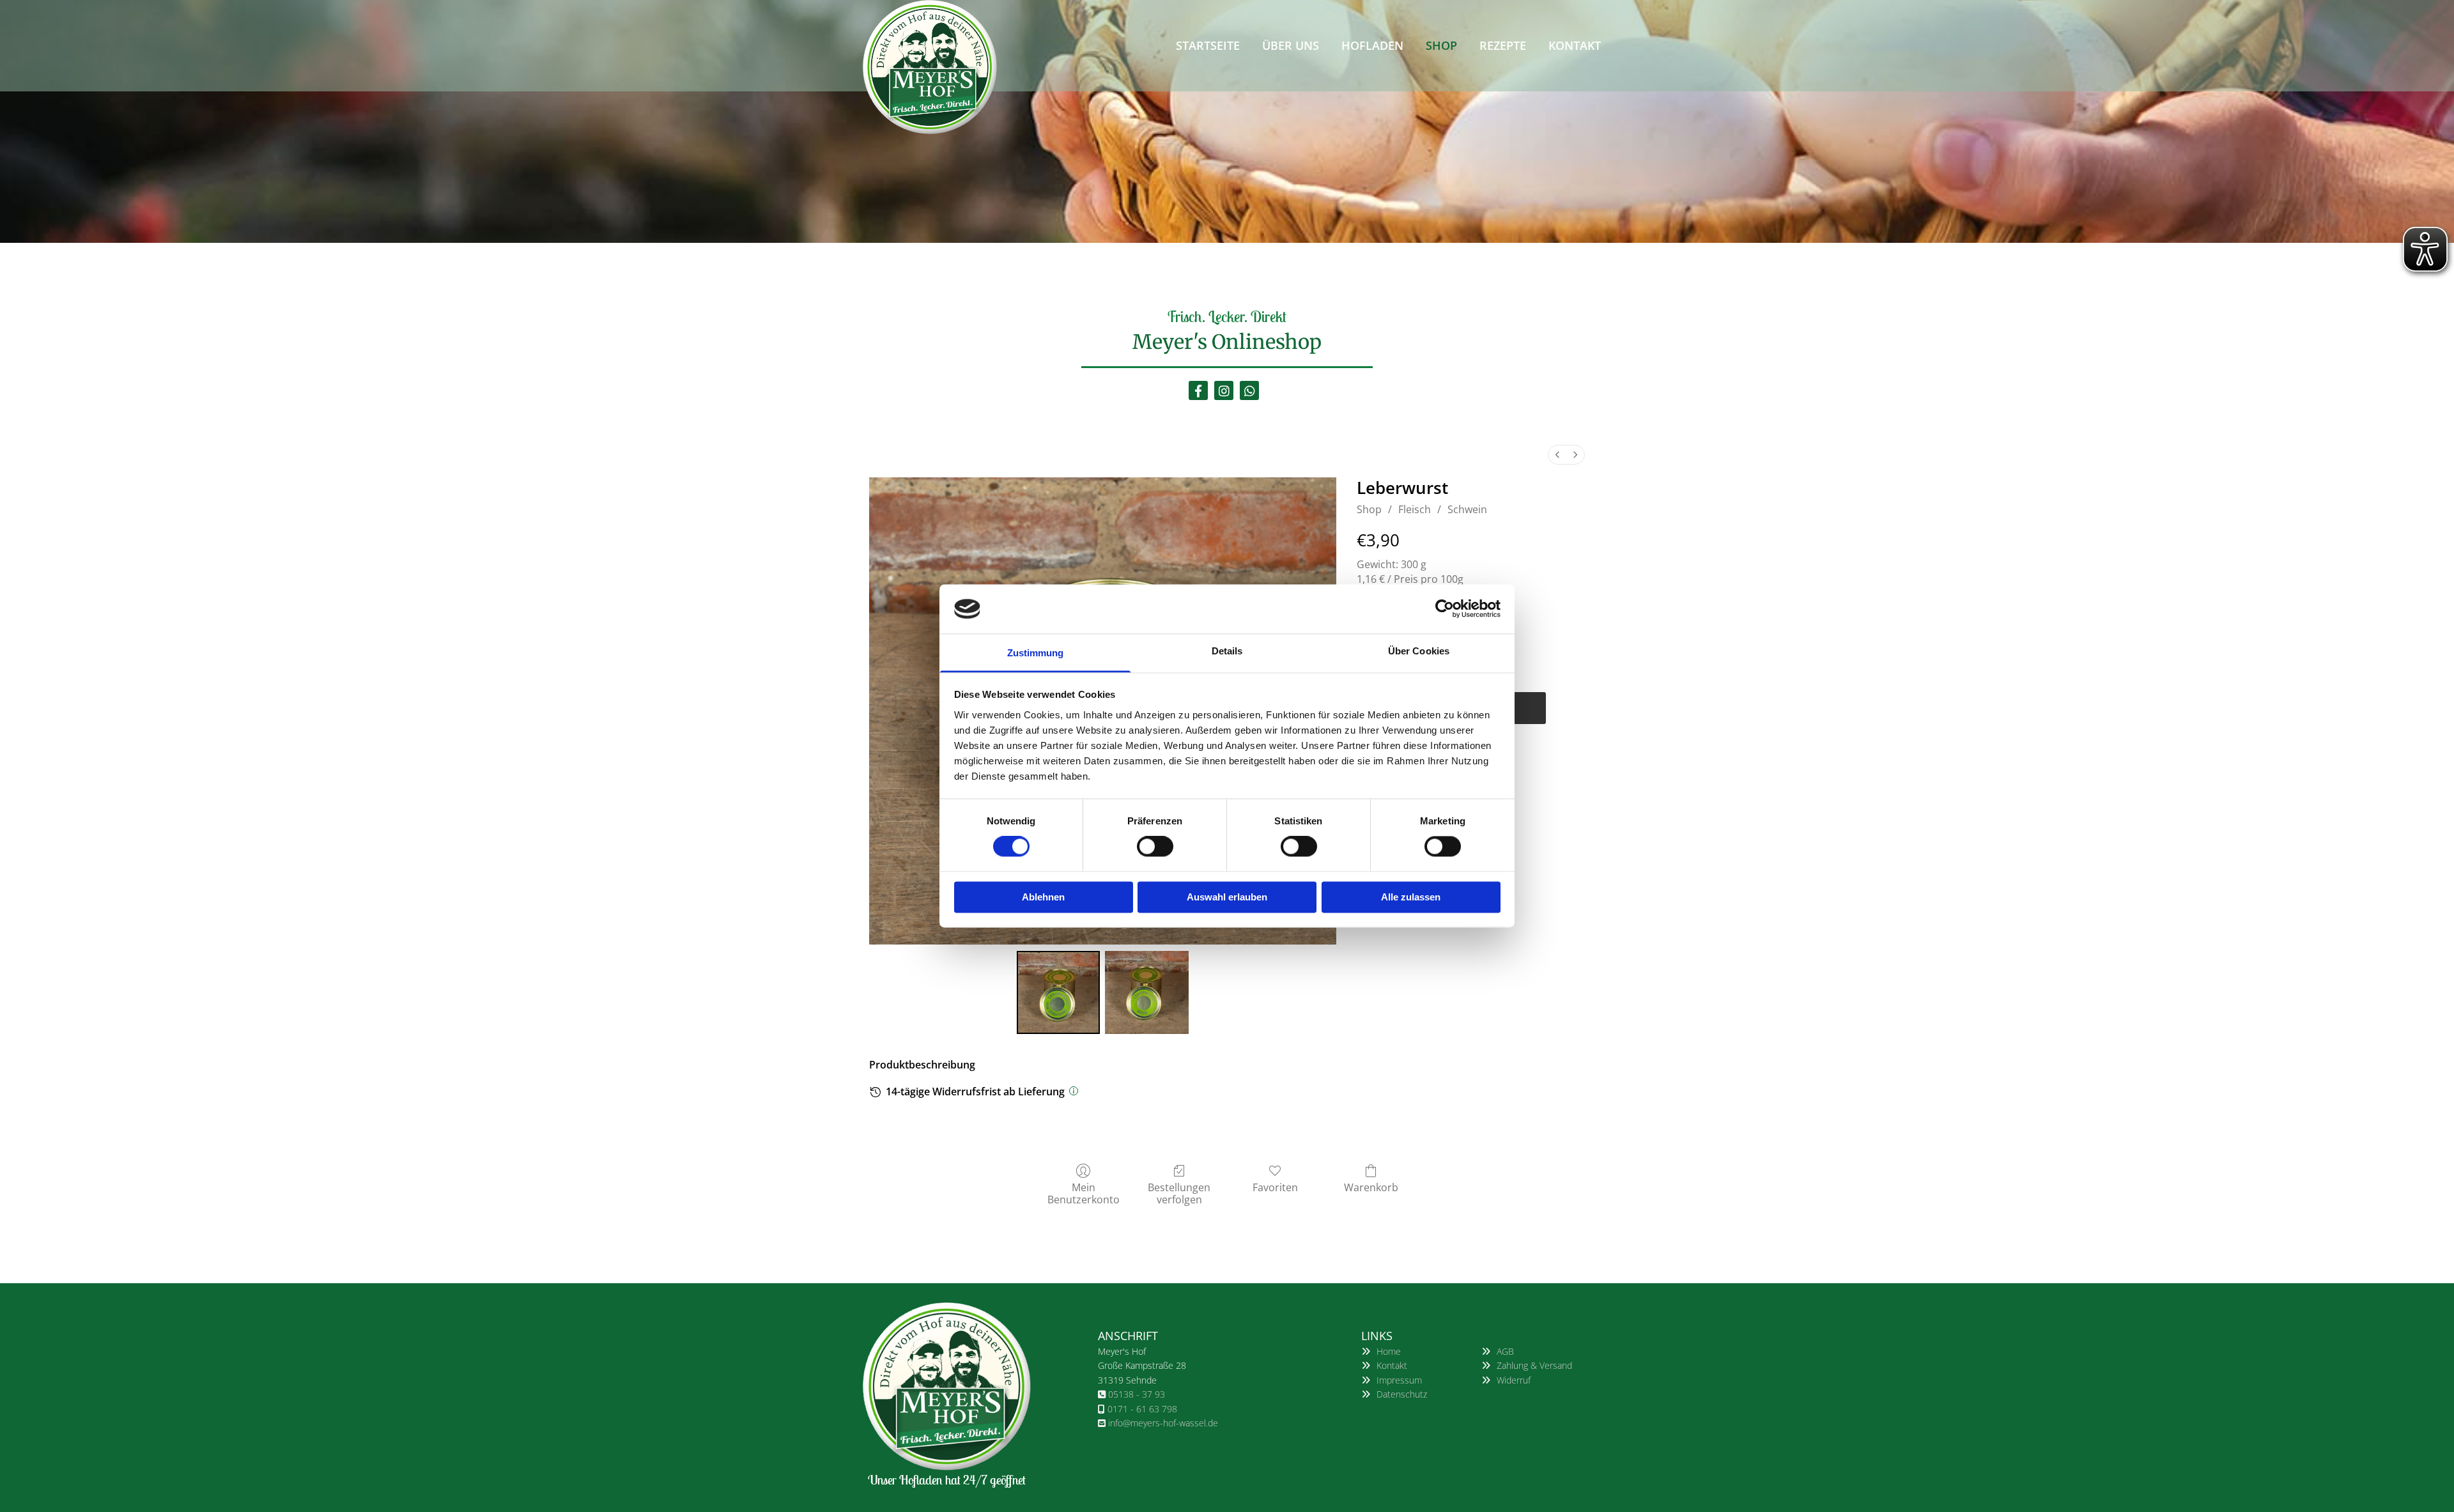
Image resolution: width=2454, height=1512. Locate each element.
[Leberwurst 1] (1146, 992)
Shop (1441, 45)
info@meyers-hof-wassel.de (1163, 1423)
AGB (1505, 1351)
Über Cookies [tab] (1419, 651)
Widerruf (1514, 1380)
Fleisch (1415, 509)
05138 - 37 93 (1137, 1394)
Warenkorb (1371, 1187)
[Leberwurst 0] (1058, 992)
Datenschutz (1402, 1394)
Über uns (1291, 45)
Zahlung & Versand (1534, 1365)
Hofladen (1372, 45)
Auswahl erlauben (1227, 897)
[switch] (1155, 847)
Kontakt (1575, 45)
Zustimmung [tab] (1036, 653)
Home (1389, 1351)
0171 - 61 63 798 (1142, 1409)
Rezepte (1503, 45)
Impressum (1399, 1380)
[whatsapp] (1249, 390)
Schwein (1467, 509)
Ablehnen (1043, 897)
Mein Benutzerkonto (1084, 1193)
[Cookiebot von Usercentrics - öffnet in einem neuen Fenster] (1445, 609)
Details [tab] (1227, 651)
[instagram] (1224, 390)
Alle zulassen (1411, 897)
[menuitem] (1557, 455)
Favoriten (1275, 1187)
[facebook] (1198, 390)
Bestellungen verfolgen (1179, 1193)
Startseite (1208, 45)
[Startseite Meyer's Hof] (947, 67)
